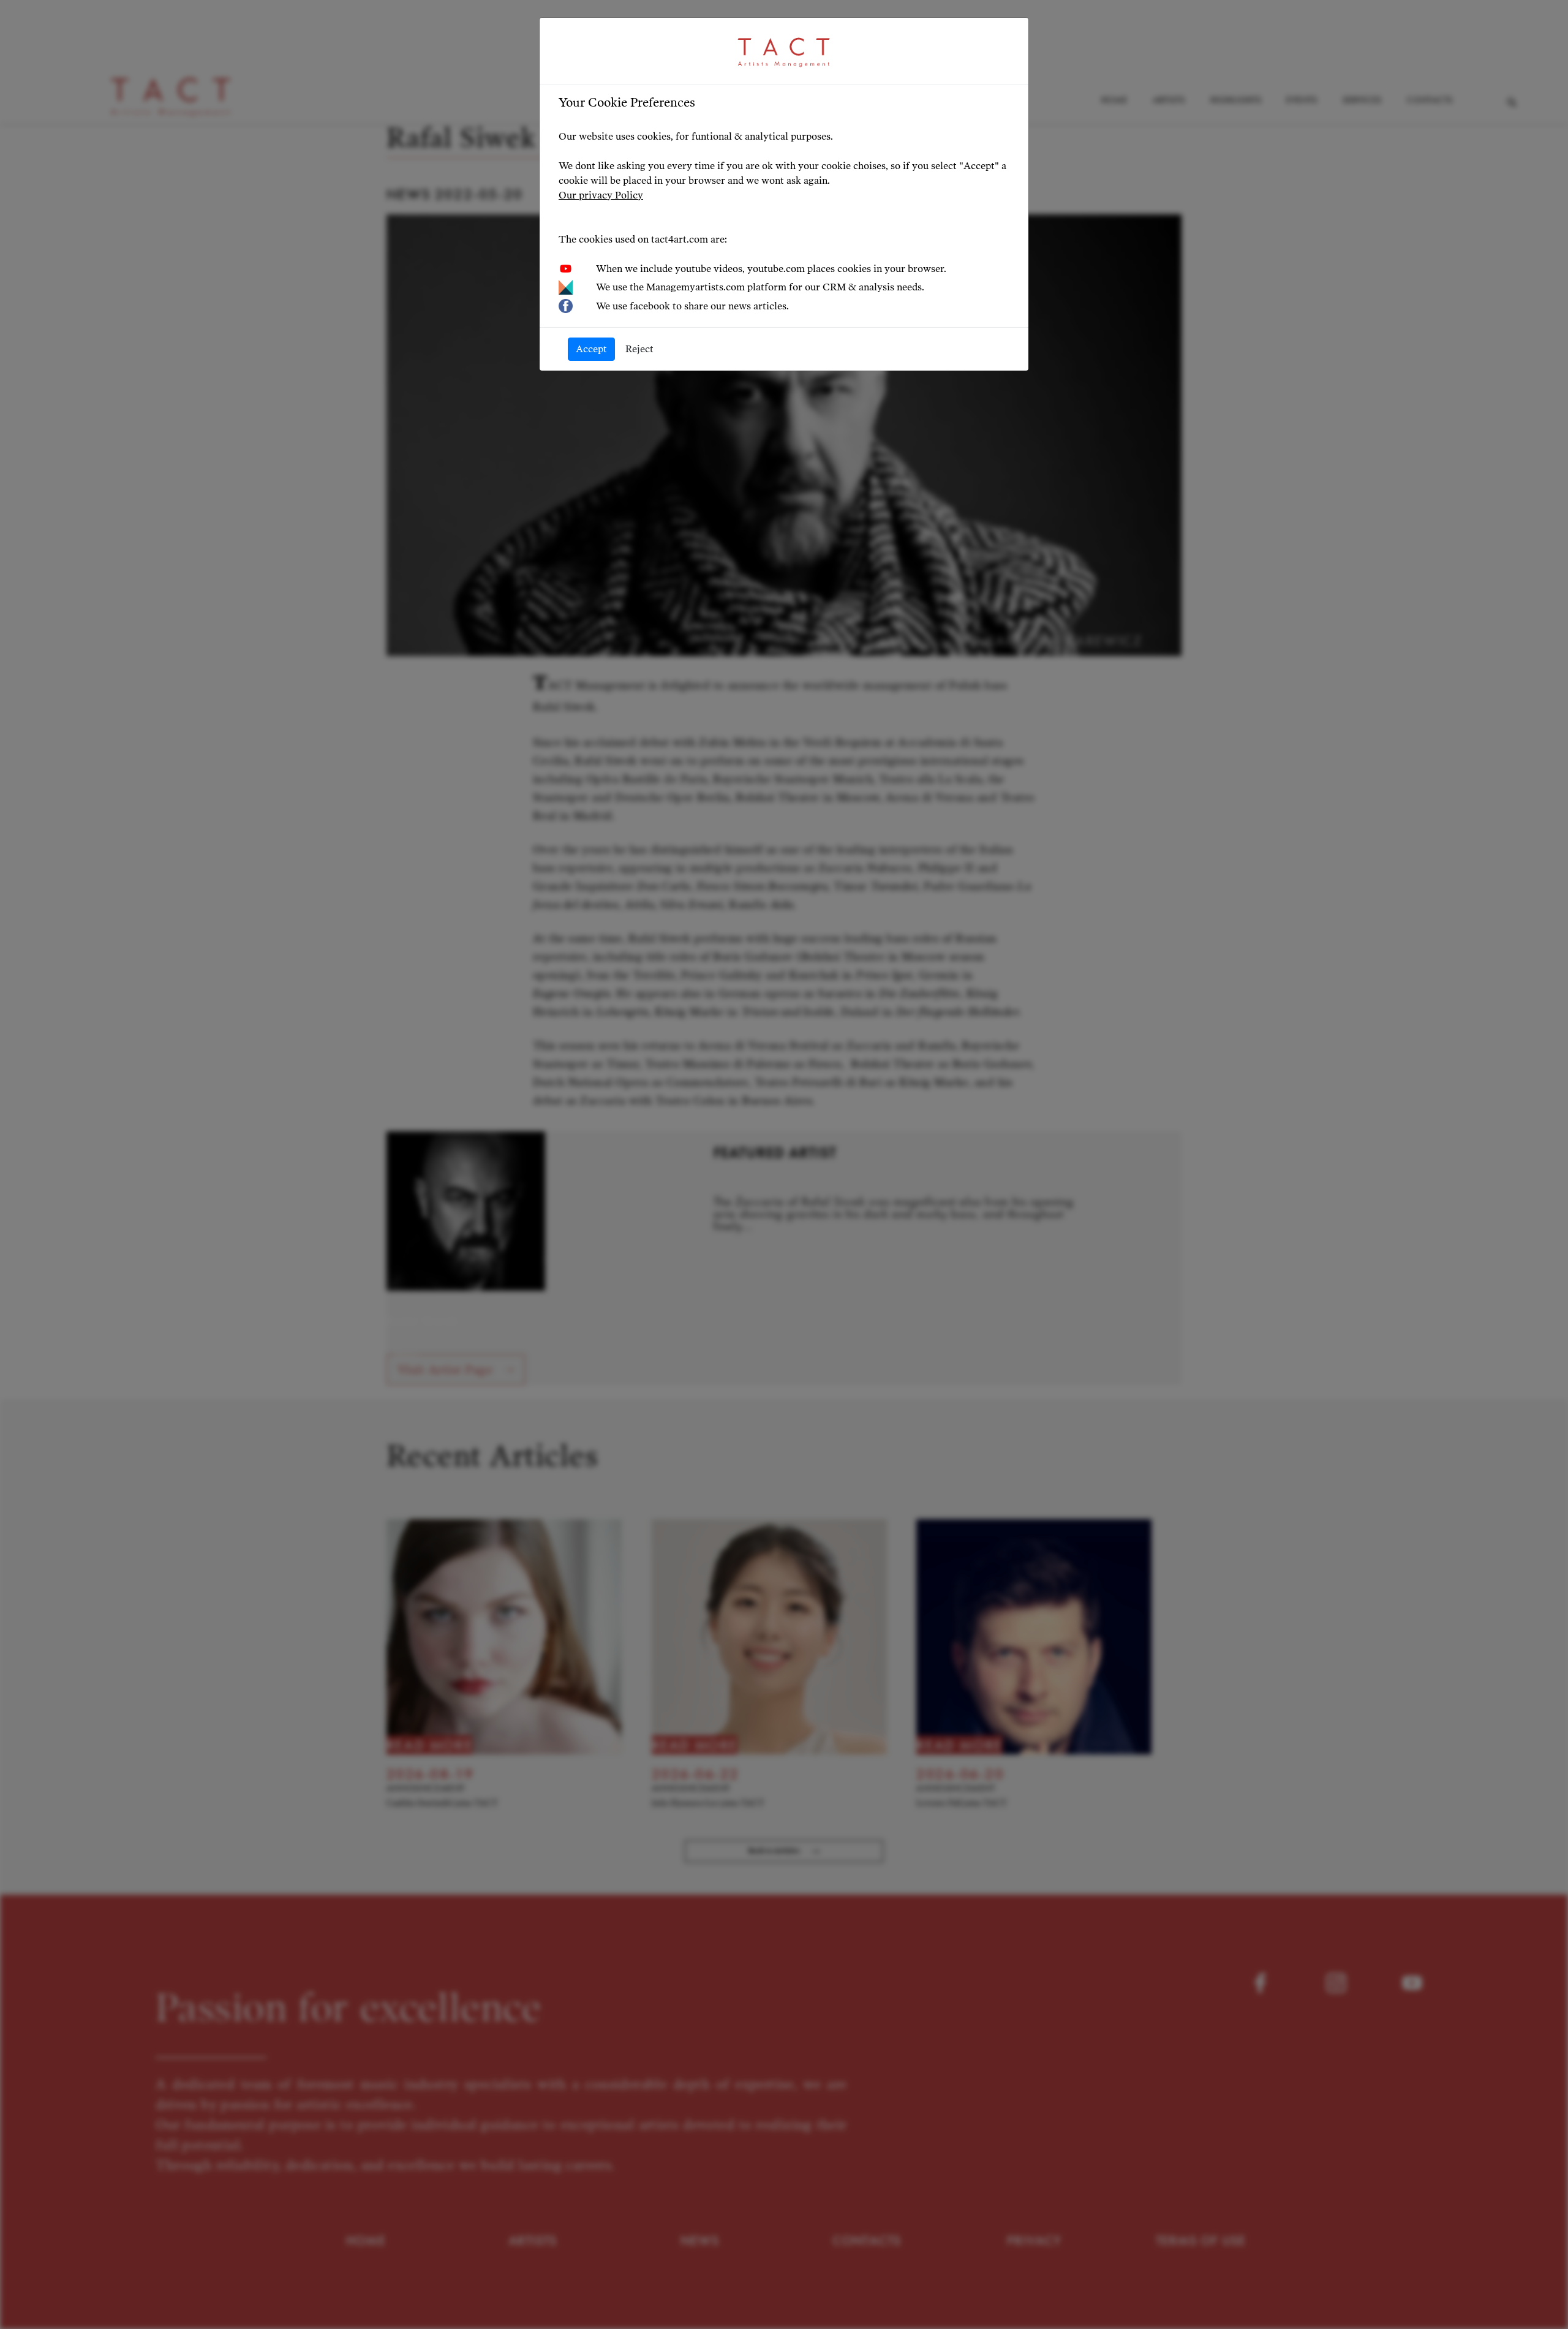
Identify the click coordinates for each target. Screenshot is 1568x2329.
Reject (639, 349)
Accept (591, 349)
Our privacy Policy (601, 195)
